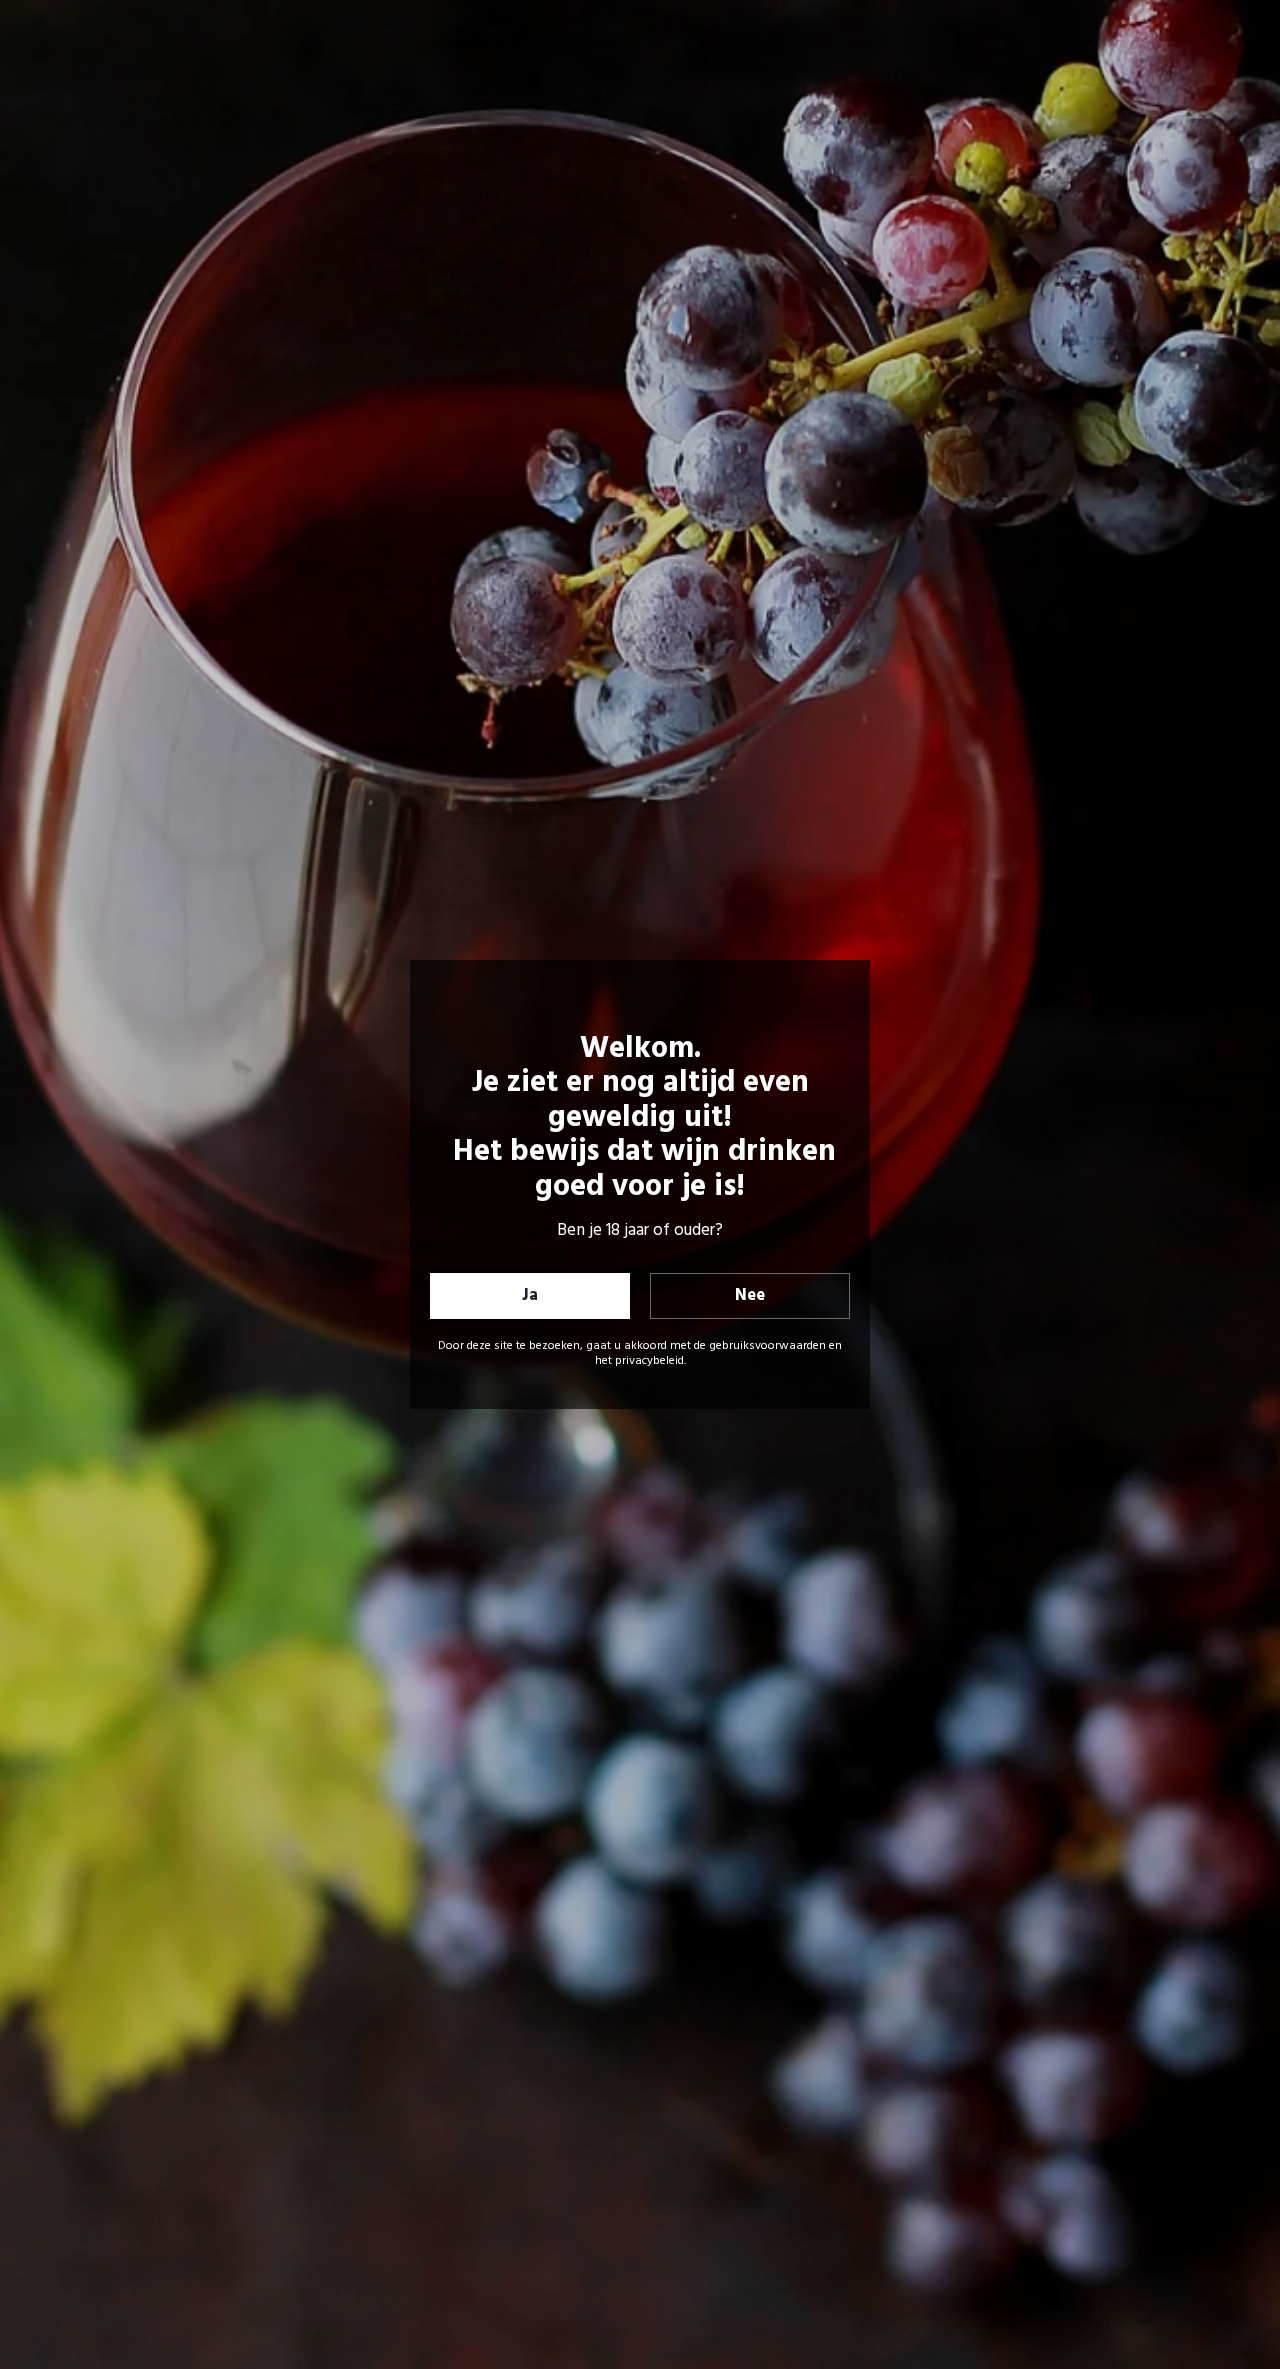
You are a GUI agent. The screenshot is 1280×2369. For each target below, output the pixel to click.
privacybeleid (649, 1361)
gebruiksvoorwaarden (767, 1346)
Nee (750, 1295)
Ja (530, 1295)
